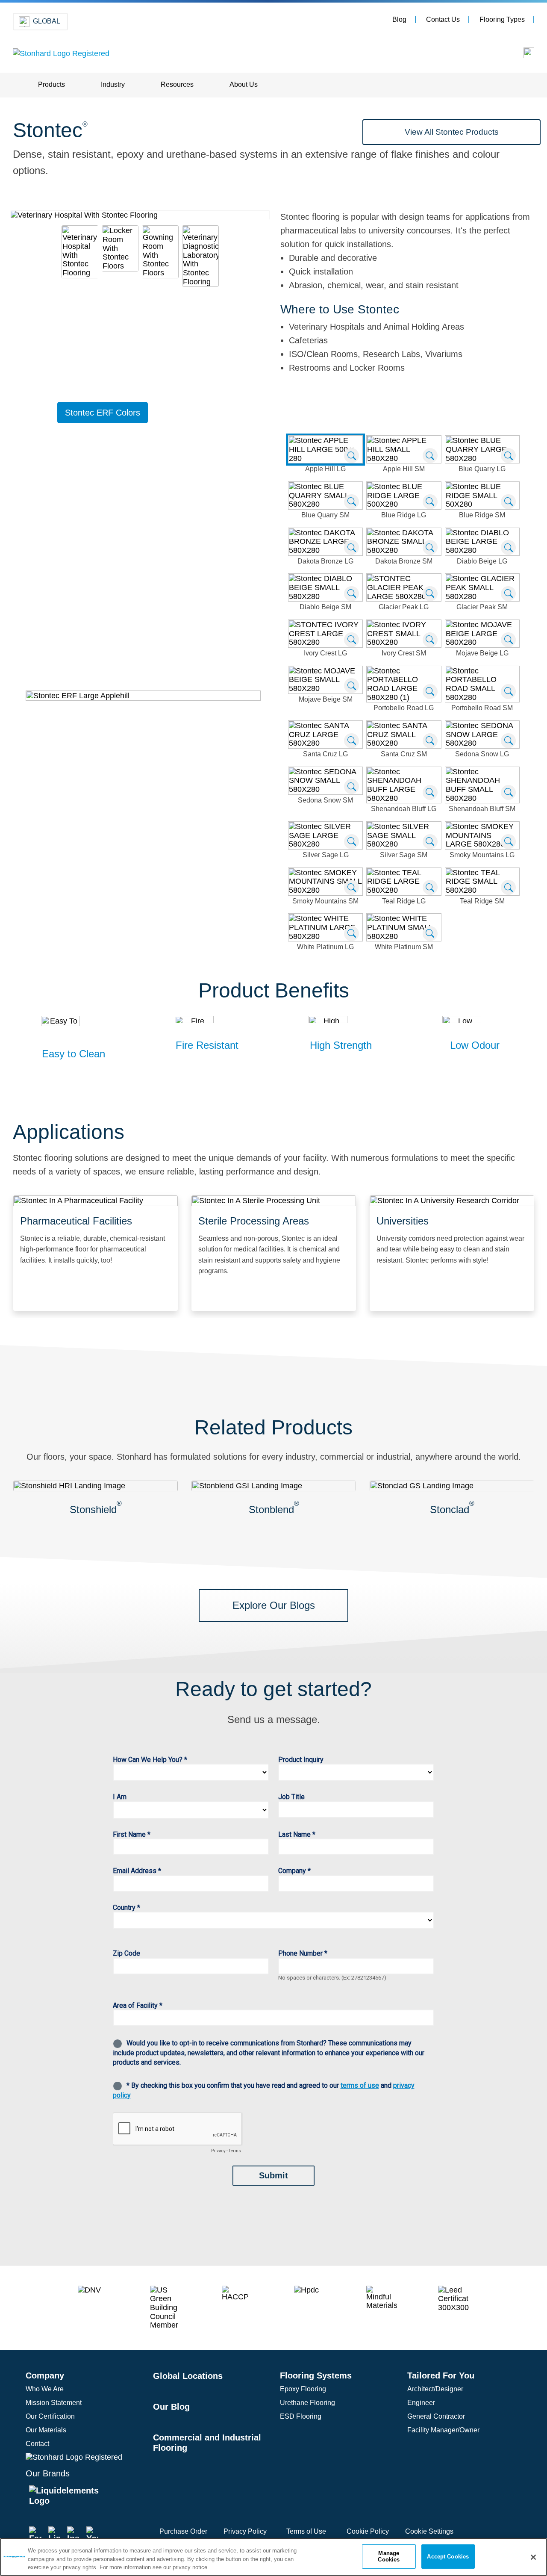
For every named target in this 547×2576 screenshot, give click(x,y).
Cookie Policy (368, 2531)
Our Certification (50, 2416)
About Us (244, 84)
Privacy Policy (245, 2531)
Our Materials (46, 2430)
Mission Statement (54, 2403)
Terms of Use (306, 2531)
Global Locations (188, 2376)
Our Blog (171, 2407)
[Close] (533, 2557)
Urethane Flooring (307, 2403)
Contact (37, 2444)
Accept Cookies (448, 2556)
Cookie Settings (429, 2531)
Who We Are (45, 2389)
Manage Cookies (389, 2557)
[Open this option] (523, 55)
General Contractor (436, 2416)
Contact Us (443, 19)
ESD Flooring (301, 2416)
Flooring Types (502, 19)
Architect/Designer (435, 2389)
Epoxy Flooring (303, 2389)
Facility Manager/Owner (443, 2430)
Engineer (421, 2403)
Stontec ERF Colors (103, 413)
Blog (399, 19)
